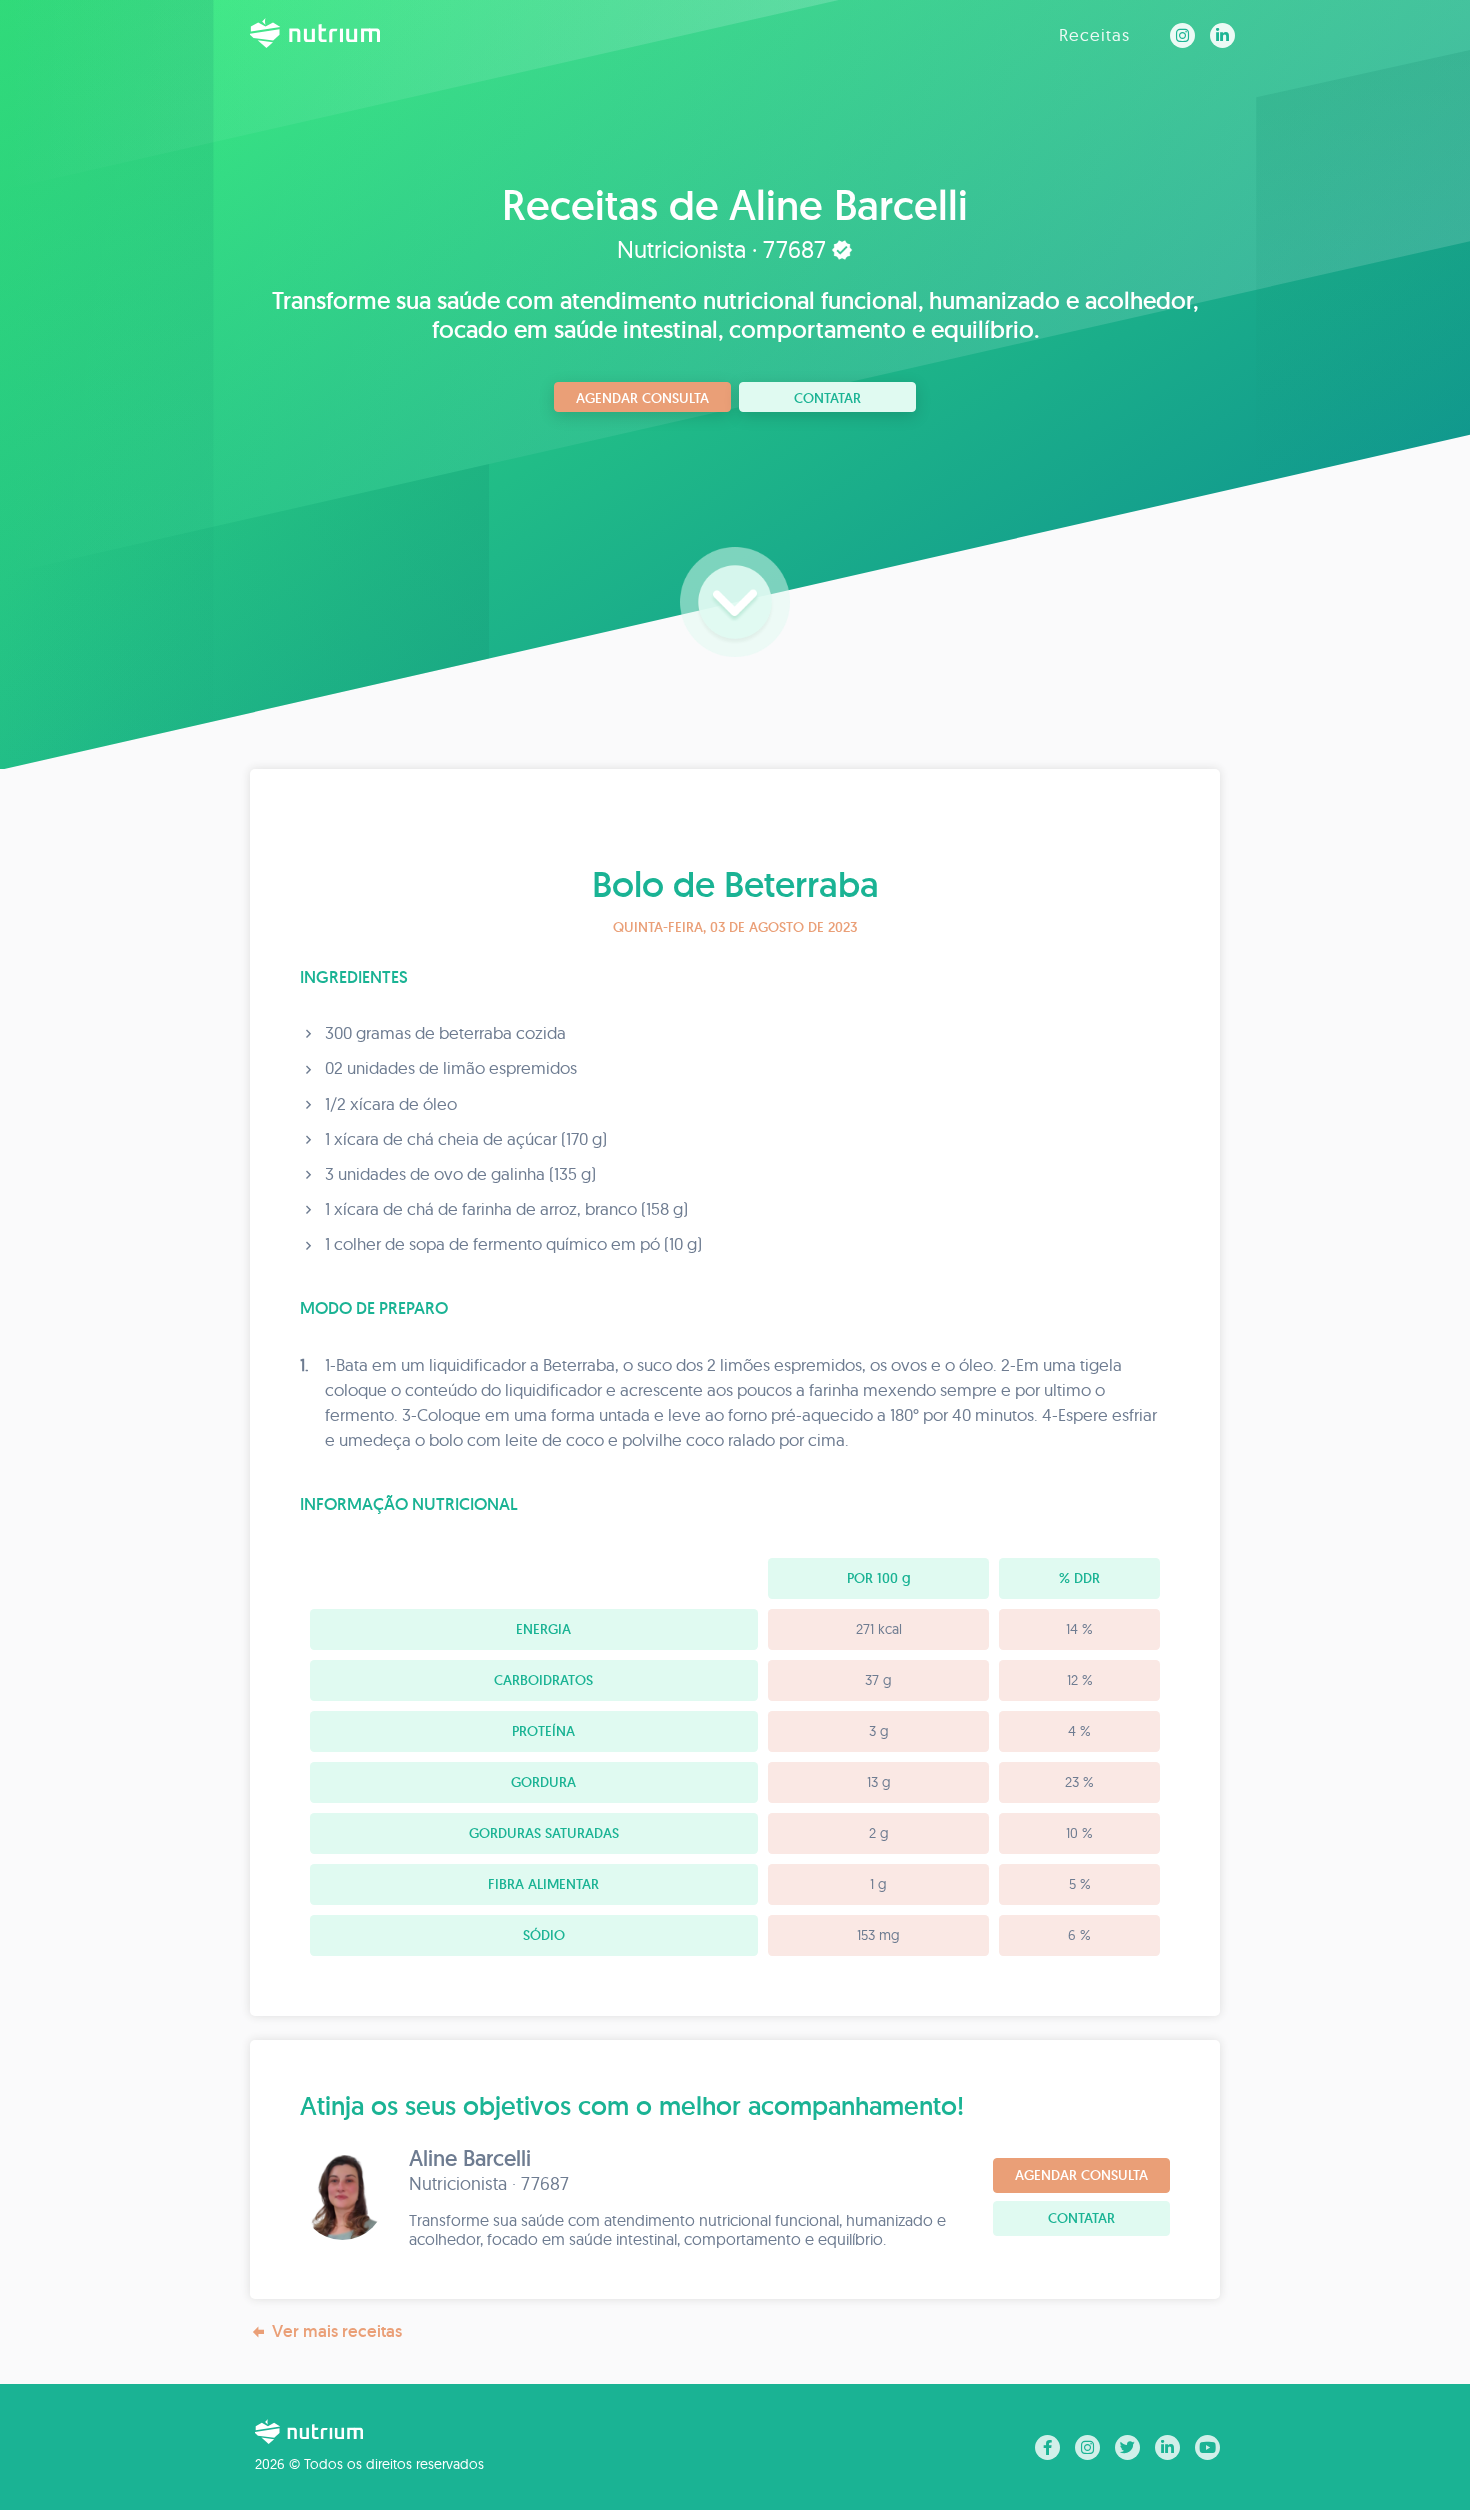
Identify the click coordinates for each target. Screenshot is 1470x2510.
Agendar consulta (642, 398)
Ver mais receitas (337, 2331)
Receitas (1094, 34)
